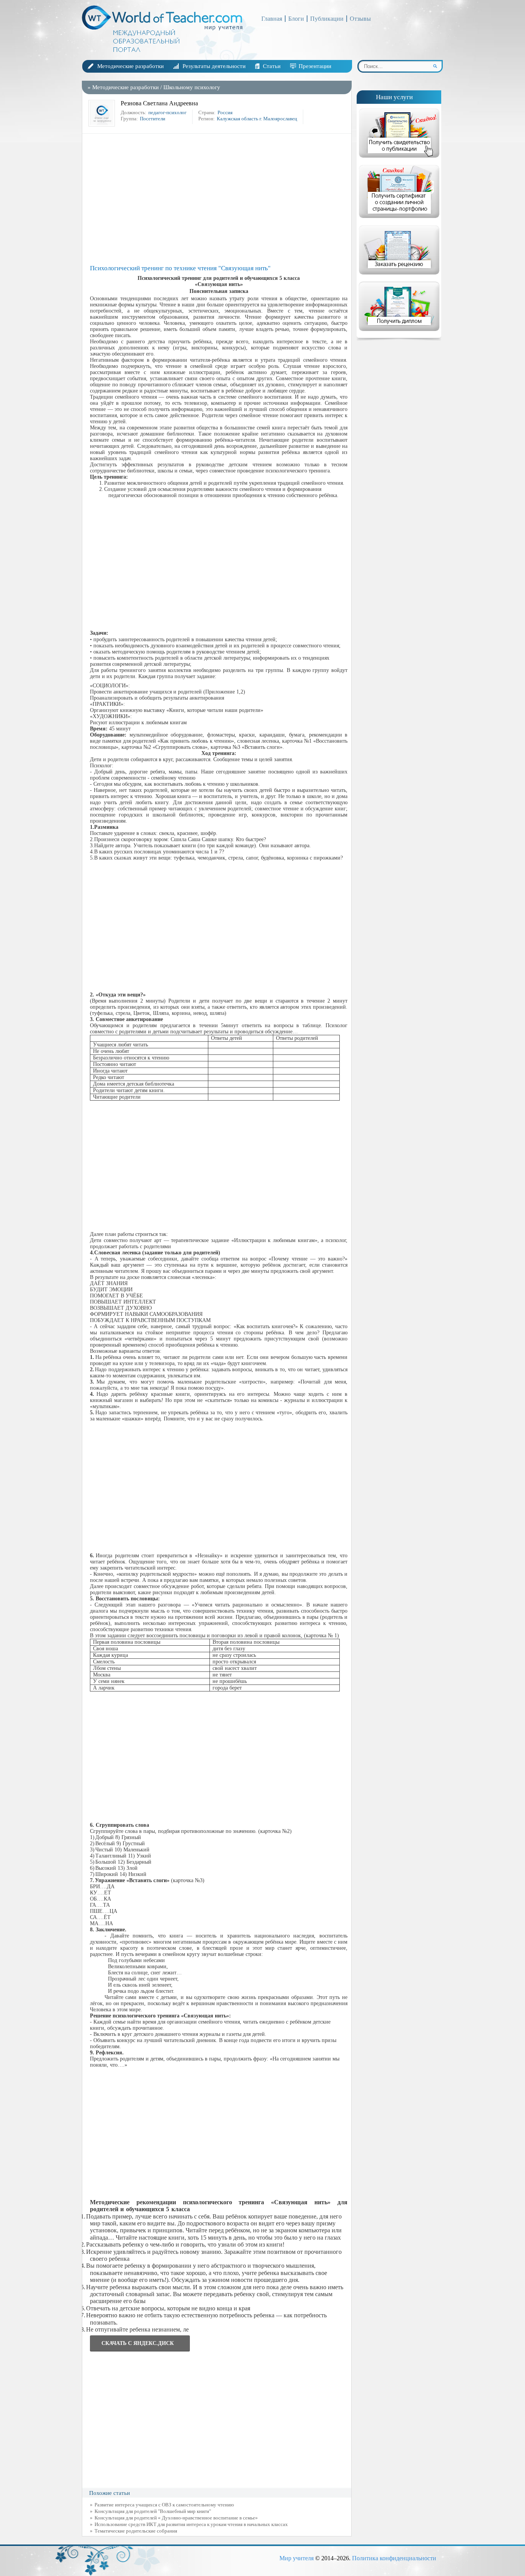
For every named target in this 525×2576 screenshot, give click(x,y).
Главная (272, 19)
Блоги (296, 19)
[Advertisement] (219, 199)
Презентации (315, 66)
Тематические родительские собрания (136, 2531)
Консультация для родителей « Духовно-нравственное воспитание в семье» (176, 2518)
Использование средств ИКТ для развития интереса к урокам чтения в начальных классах (191, 2524)
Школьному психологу (192, 87)
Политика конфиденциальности (394, 2558)
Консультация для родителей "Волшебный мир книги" (153, 2511)
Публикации (327, 19)
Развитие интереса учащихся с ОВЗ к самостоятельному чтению (164, 2505)
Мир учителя (297, 2558)
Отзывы (360, 19)
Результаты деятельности (214, 66)
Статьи (272, 66)
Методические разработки (130, 66)
